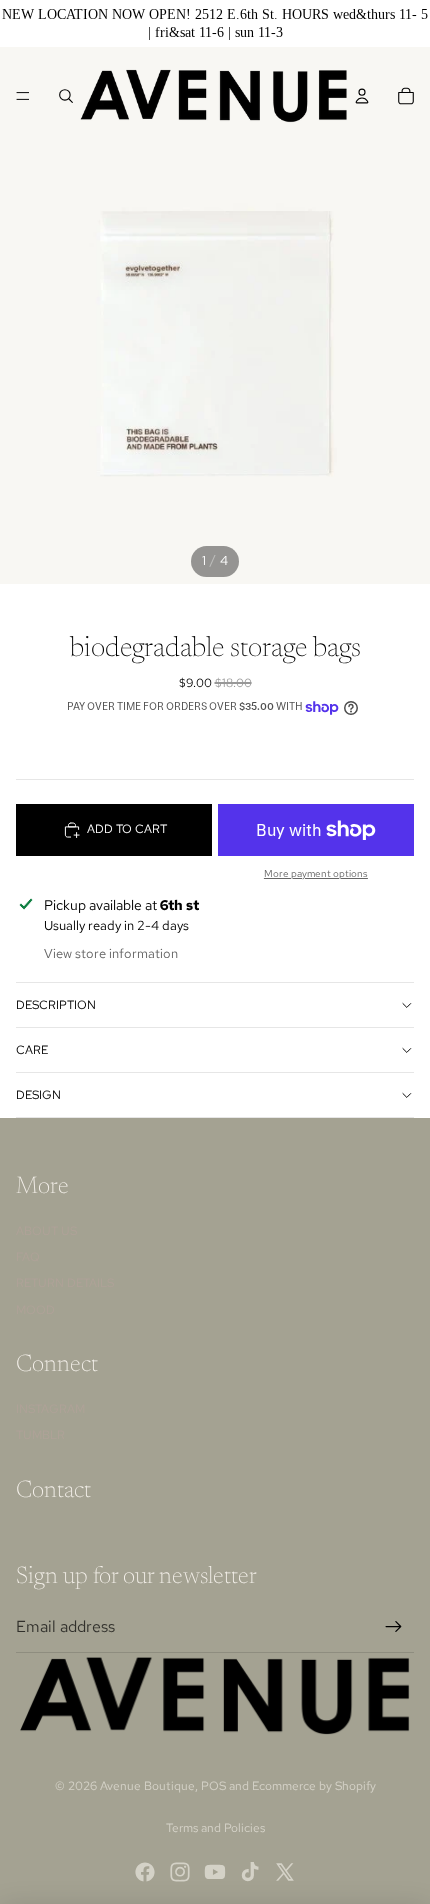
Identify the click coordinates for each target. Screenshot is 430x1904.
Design (38, 1095)
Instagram (50, 1409)
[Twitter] (285, 1872)
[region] (215, 23)
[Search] (66, 96)
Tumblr (40, 1435)
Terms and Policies (215, 1828)
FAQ (28, 1257)
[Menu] (23, 96)
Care (32, 1050)
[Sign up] (394, 1627)
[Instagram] (180, 1872)
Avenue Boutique (147, 1786)
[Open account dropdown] (362, 96)
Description (56, 1005)
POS (213, 1786)
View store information (111, 953)
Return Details (65, 1283)
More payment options (316, 873)
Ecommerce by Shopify (314, 1786)
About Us (46, 1231)
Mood (35, 1310)
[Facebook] (145, 1872)
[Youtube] (215, 1872)
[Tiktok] (250, 1872)
